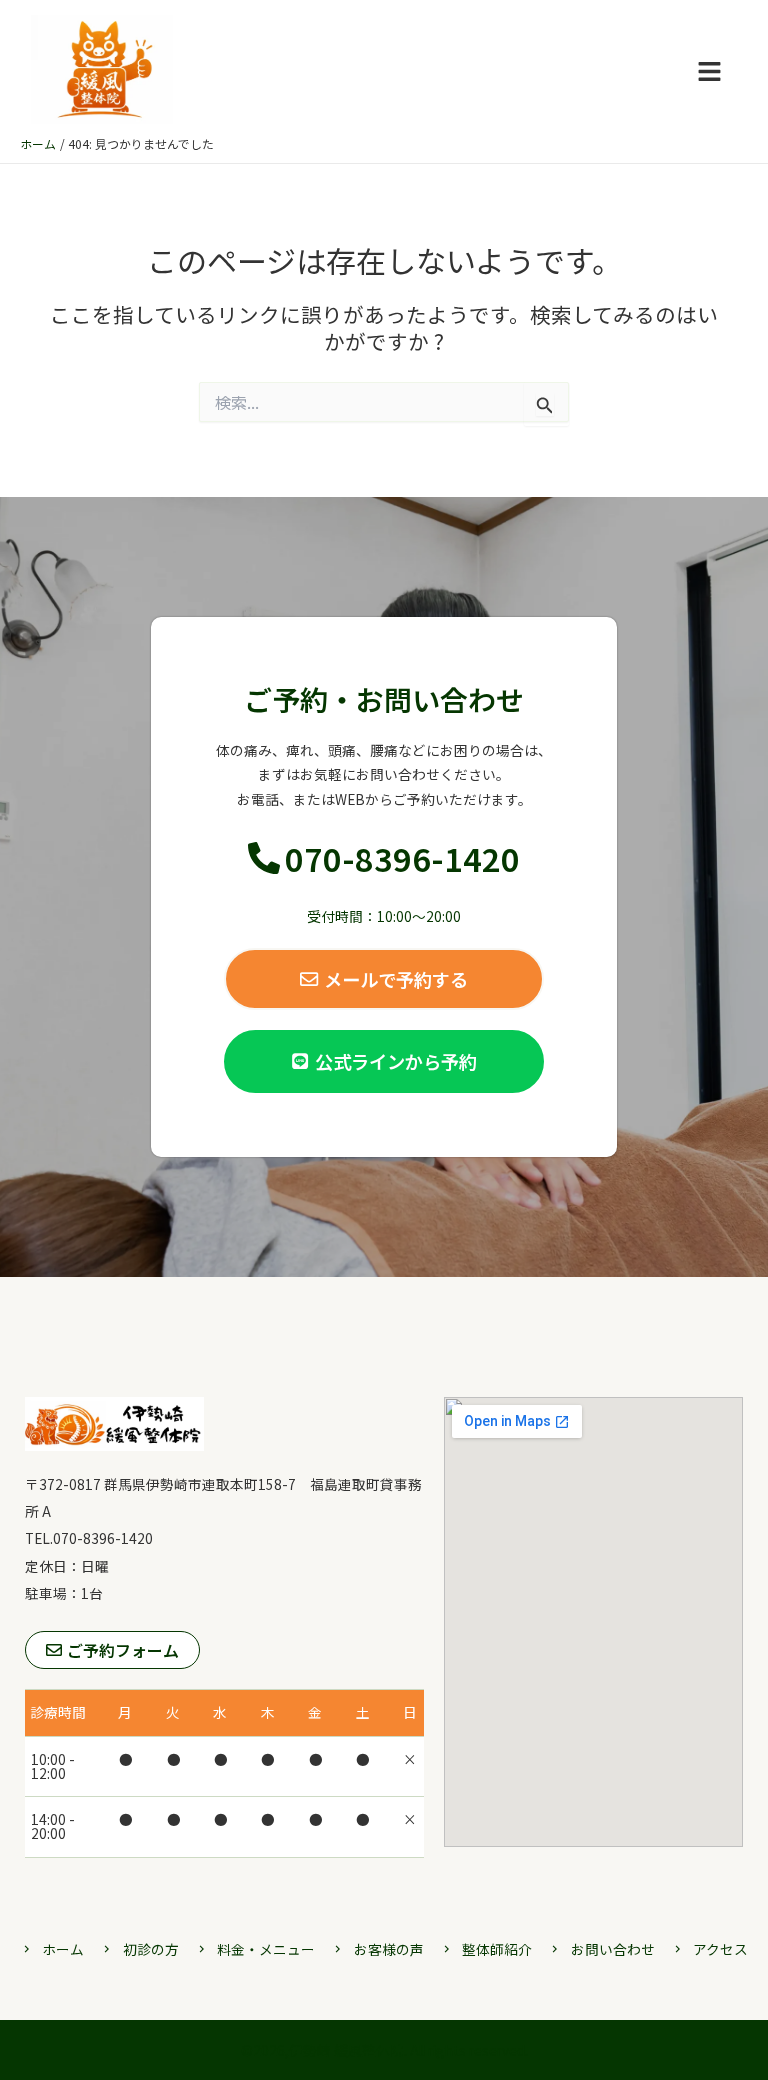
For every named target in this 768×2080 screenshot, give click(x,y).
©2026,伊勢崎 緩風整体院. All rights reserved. (384, 2050)
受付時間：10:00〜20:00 (384, 916)
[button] (709, 71)
